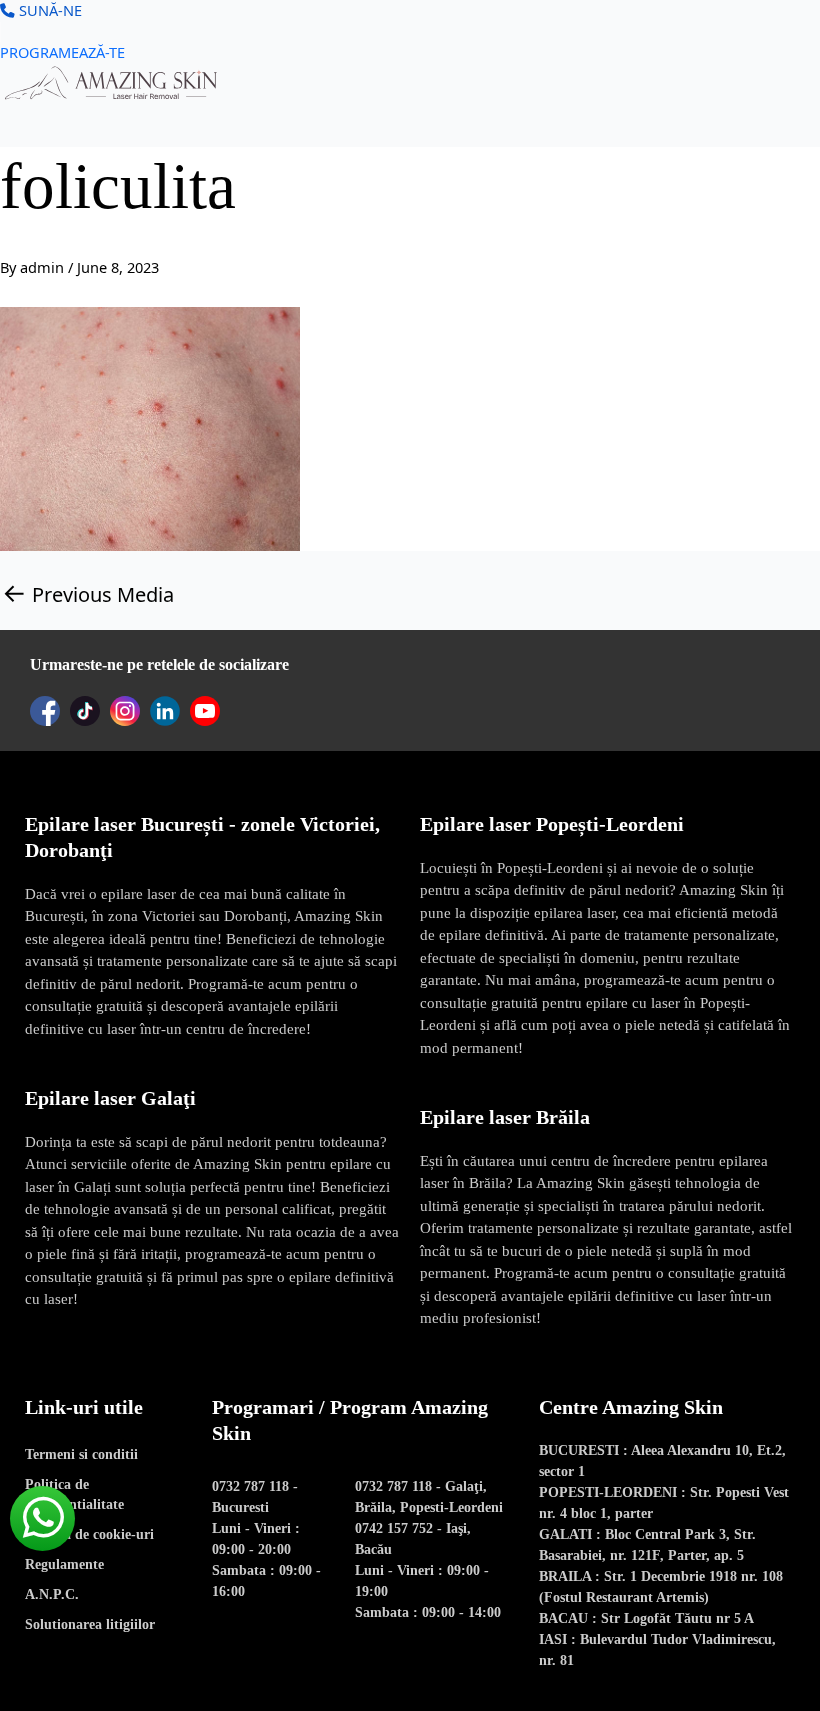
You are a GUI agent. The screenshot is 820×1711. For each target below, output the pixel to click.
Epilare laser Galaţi (110, 1098)
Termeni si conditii (81, 1454)
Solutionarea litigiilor (90, 1624)
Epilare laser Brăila (505, 1117)
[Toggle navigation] (12, 118)
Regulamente (64, 1564)
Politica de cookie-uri (89, 1534)
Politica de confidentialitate (74, 1494)
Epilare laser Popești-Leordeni (552, 824)
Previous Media (88, 593)
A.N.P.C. (52, 1594)
